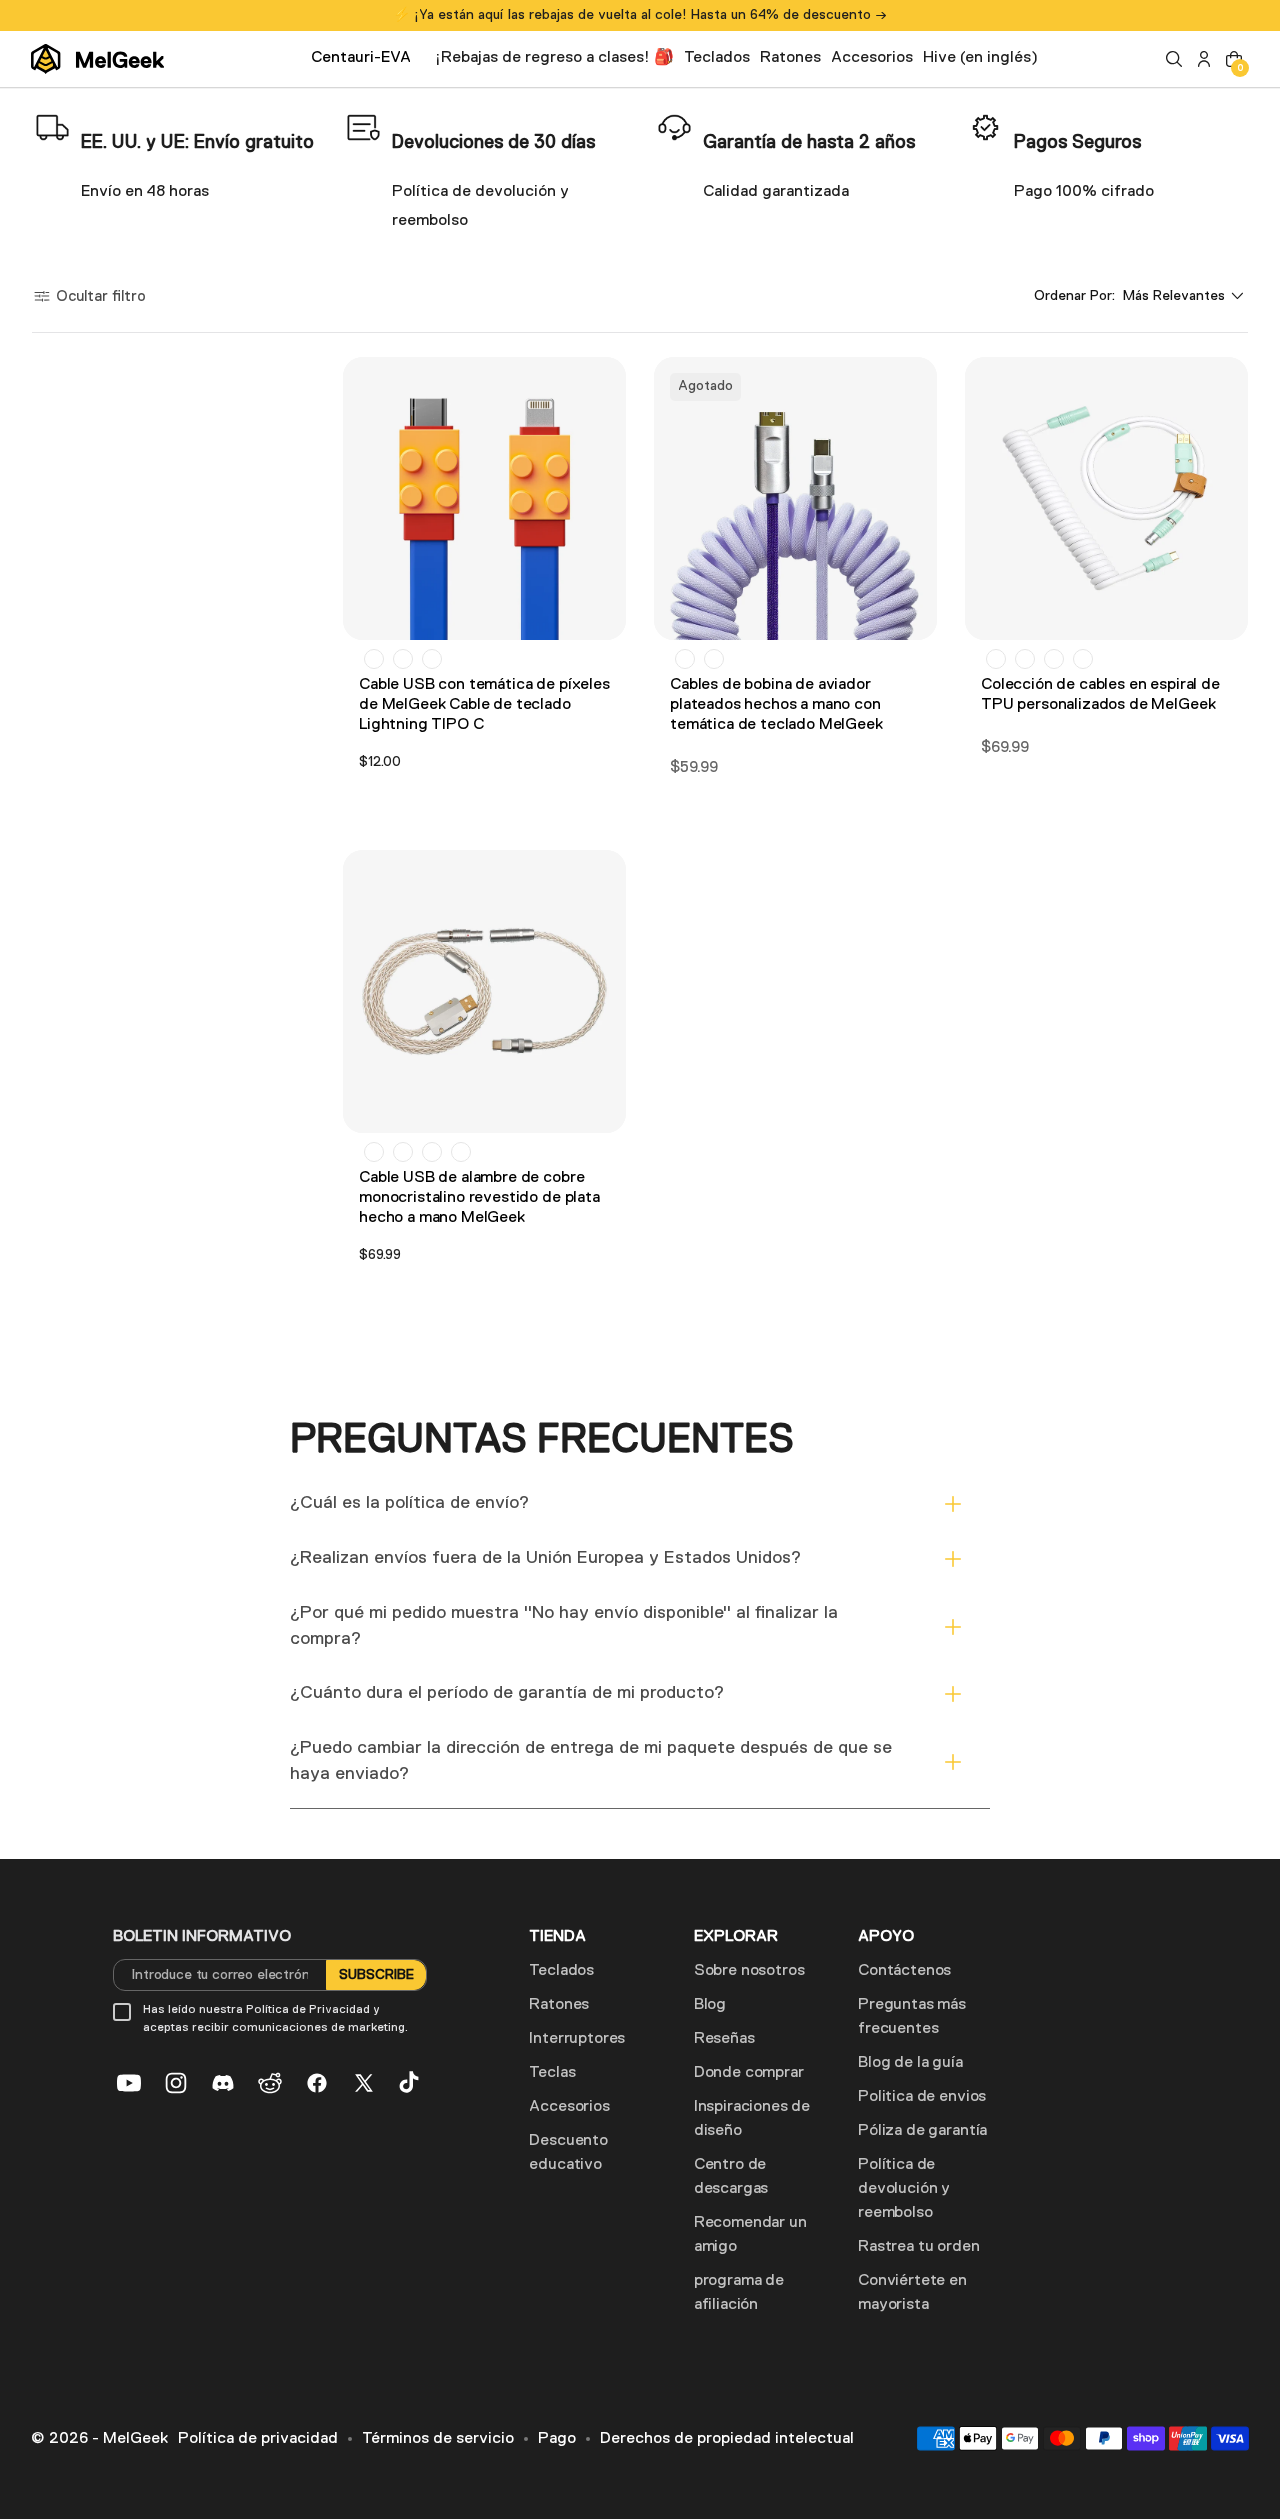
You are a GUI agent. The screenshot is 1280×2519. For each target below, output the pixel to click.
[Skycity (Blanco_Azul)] (1025, 659)
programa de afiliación (739, 2293)
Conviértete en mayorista (912, 2293)
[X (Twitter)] (364, 2083)
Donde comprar (749, 2073)
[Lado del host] (714, 659)
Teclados (561, 1971)
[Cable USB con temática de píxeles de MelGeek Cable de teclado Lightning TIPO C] (484, 498)
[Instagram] (176, 2083)
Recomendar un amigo (750, 2235)
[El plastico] (685, 659)
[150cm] (374, 1152)
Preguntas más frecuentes (912, 2017)
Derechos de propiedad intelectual (727, 2439)
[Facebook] (317, 2083)
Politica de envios (922, 2097)
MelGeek (135, 2439)
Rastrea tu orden (918, 2247)
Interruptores (577, 2039)
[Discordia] (223, 2083)
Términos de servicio (438, 2439)
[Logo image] (97, 59)
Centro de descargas (731, 2177)
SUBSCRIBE (376, 1975)
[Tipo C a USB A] (374, 659)
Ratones (559, 2005)
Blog (710, 2005)
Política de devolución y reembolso (904, 2189)
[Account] (1204, 59)
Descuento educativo (568, 2153)
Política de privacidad (258, 2439)
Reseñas (724, 2039)
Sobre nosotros (749, 1971)
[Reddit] (270, 2083)
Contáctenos (904, 1971)
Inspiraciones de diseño (752, 2119)
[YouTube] (129, 2083)
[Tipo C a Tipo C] (403, 659)
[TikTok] (411, 2083)
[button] (1174, 59)
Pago (557, 2439)
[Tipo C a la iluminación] (432, 659)
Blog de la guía (910, 2063)
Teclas (552, 2073)
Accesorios (569, 2107)
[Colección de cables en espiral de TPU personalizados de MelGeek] (1106, 498)
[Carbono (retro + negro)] (1054, 659)
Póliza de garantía (922, 2131)
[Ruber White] (1083, 659)
